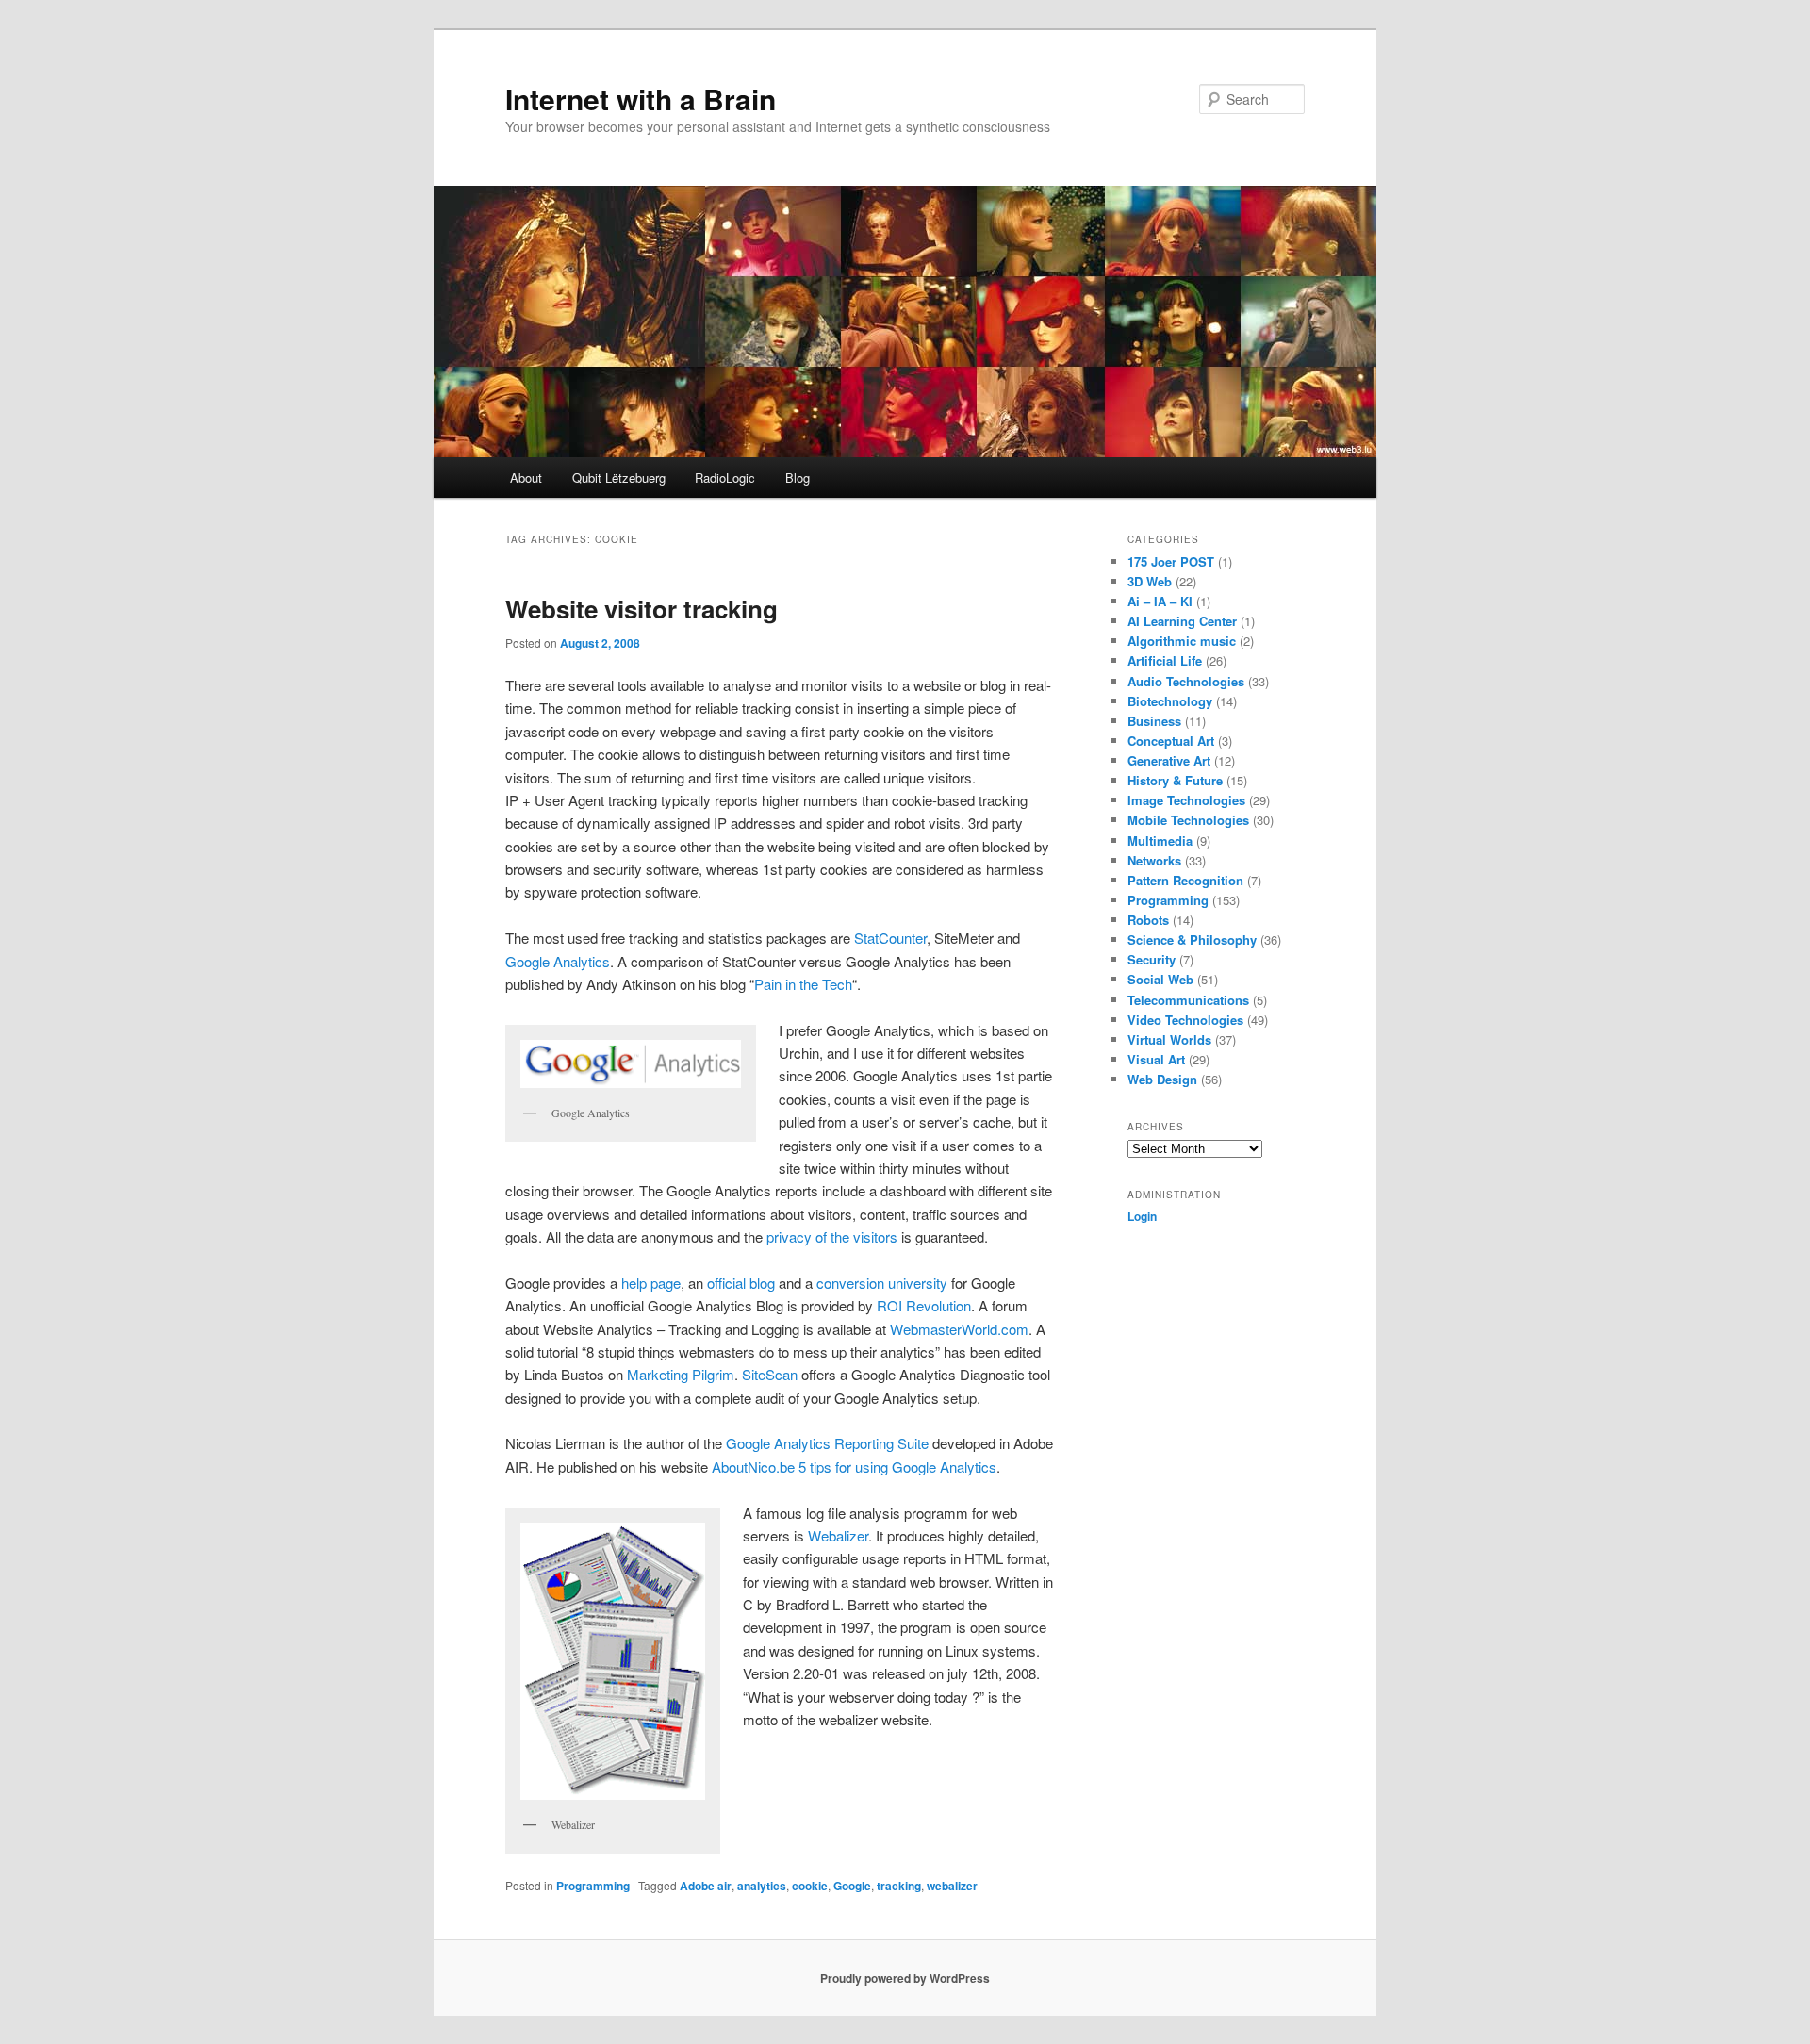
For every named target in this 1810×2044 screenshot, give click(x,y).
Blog (798, 478)
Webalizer (838, 1535)
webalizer (952, 1886)
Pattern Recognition (1185, 880)
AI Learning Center (1182, 621)
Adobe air (706, 1886)
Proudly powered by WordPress (905, 1978)
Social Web (1160, 979)
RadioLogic (725, 478)
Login (1142, 1216)
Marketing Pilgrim (681, 1374)
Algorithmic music (1182, 641)
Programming (593, 1886)
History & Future (1175, 780)
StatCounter (890, 938)
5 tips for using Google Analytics (897, 1467)
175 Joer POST (1171, 561)
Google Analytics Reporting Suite (827, 1443)
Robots (1148, 920)
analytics (762, 1886)
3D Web (1150, 581)
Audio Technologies (1186, 681)
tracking (899, 1886)
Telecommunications (1188, 1000)
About (526, 478)
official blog (741, 1283)
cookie (810, 1886)
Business (1154, 721)
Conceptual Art (1171, 741)
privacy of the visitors (832, 1236)
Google (852, 1886)
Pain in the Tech (803, 984)
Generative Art (1169, 760)
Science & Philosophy (1192, 940)
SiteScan (770, 1374)
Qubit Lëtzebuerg (619, 478)
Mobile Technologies (1188, 820)
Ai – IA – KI (1160, 601)
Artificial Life (1165, 660)
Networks (1154, 860)
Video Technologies (1185, 1020)
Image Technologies (1186, 800)
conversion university (882, 1283)
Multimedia (1160, 841)
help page (651, 1283)
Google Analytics (558, 961)
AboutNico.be (753, 1467)
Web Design (1162, 1079)
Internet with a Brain (641, 99)
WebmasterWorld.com (959, 1329)
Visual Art (1156, 1059)
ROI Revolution (924, 1305)
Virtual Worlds (1169, 1039)
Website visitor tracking (642, 609)
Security (1152, 959)
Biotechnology (1170, 701)
